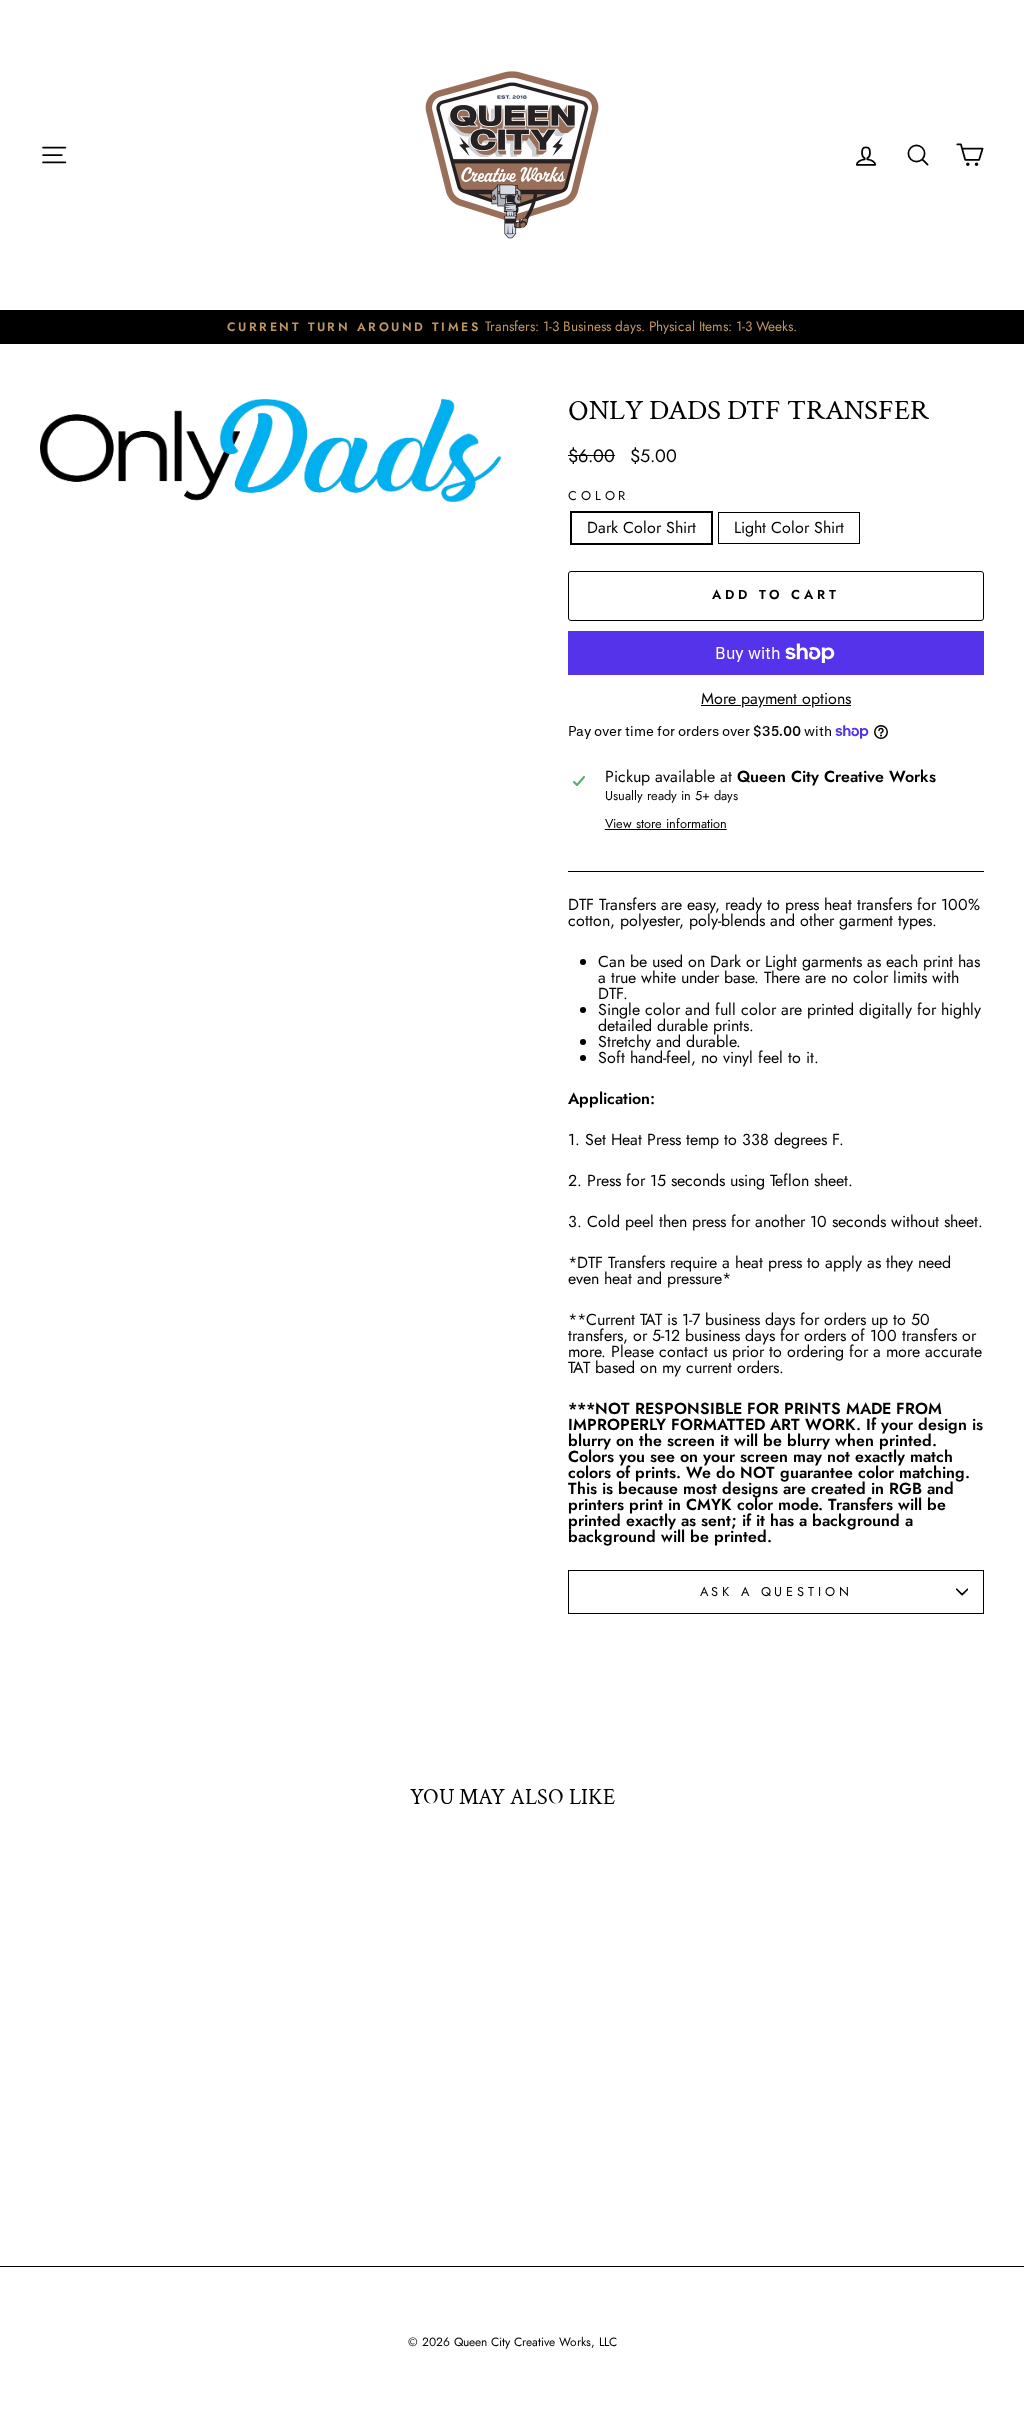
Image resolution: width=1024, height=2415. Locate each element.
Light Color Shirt (789, 527)
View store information (666, 824)
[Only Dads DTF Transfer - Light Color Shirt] (163, 2147)
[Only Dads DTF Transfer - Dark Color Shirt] (136, 2147)
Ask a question (776, 1591)
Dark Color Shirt (641, 527)
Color (598, 496)
